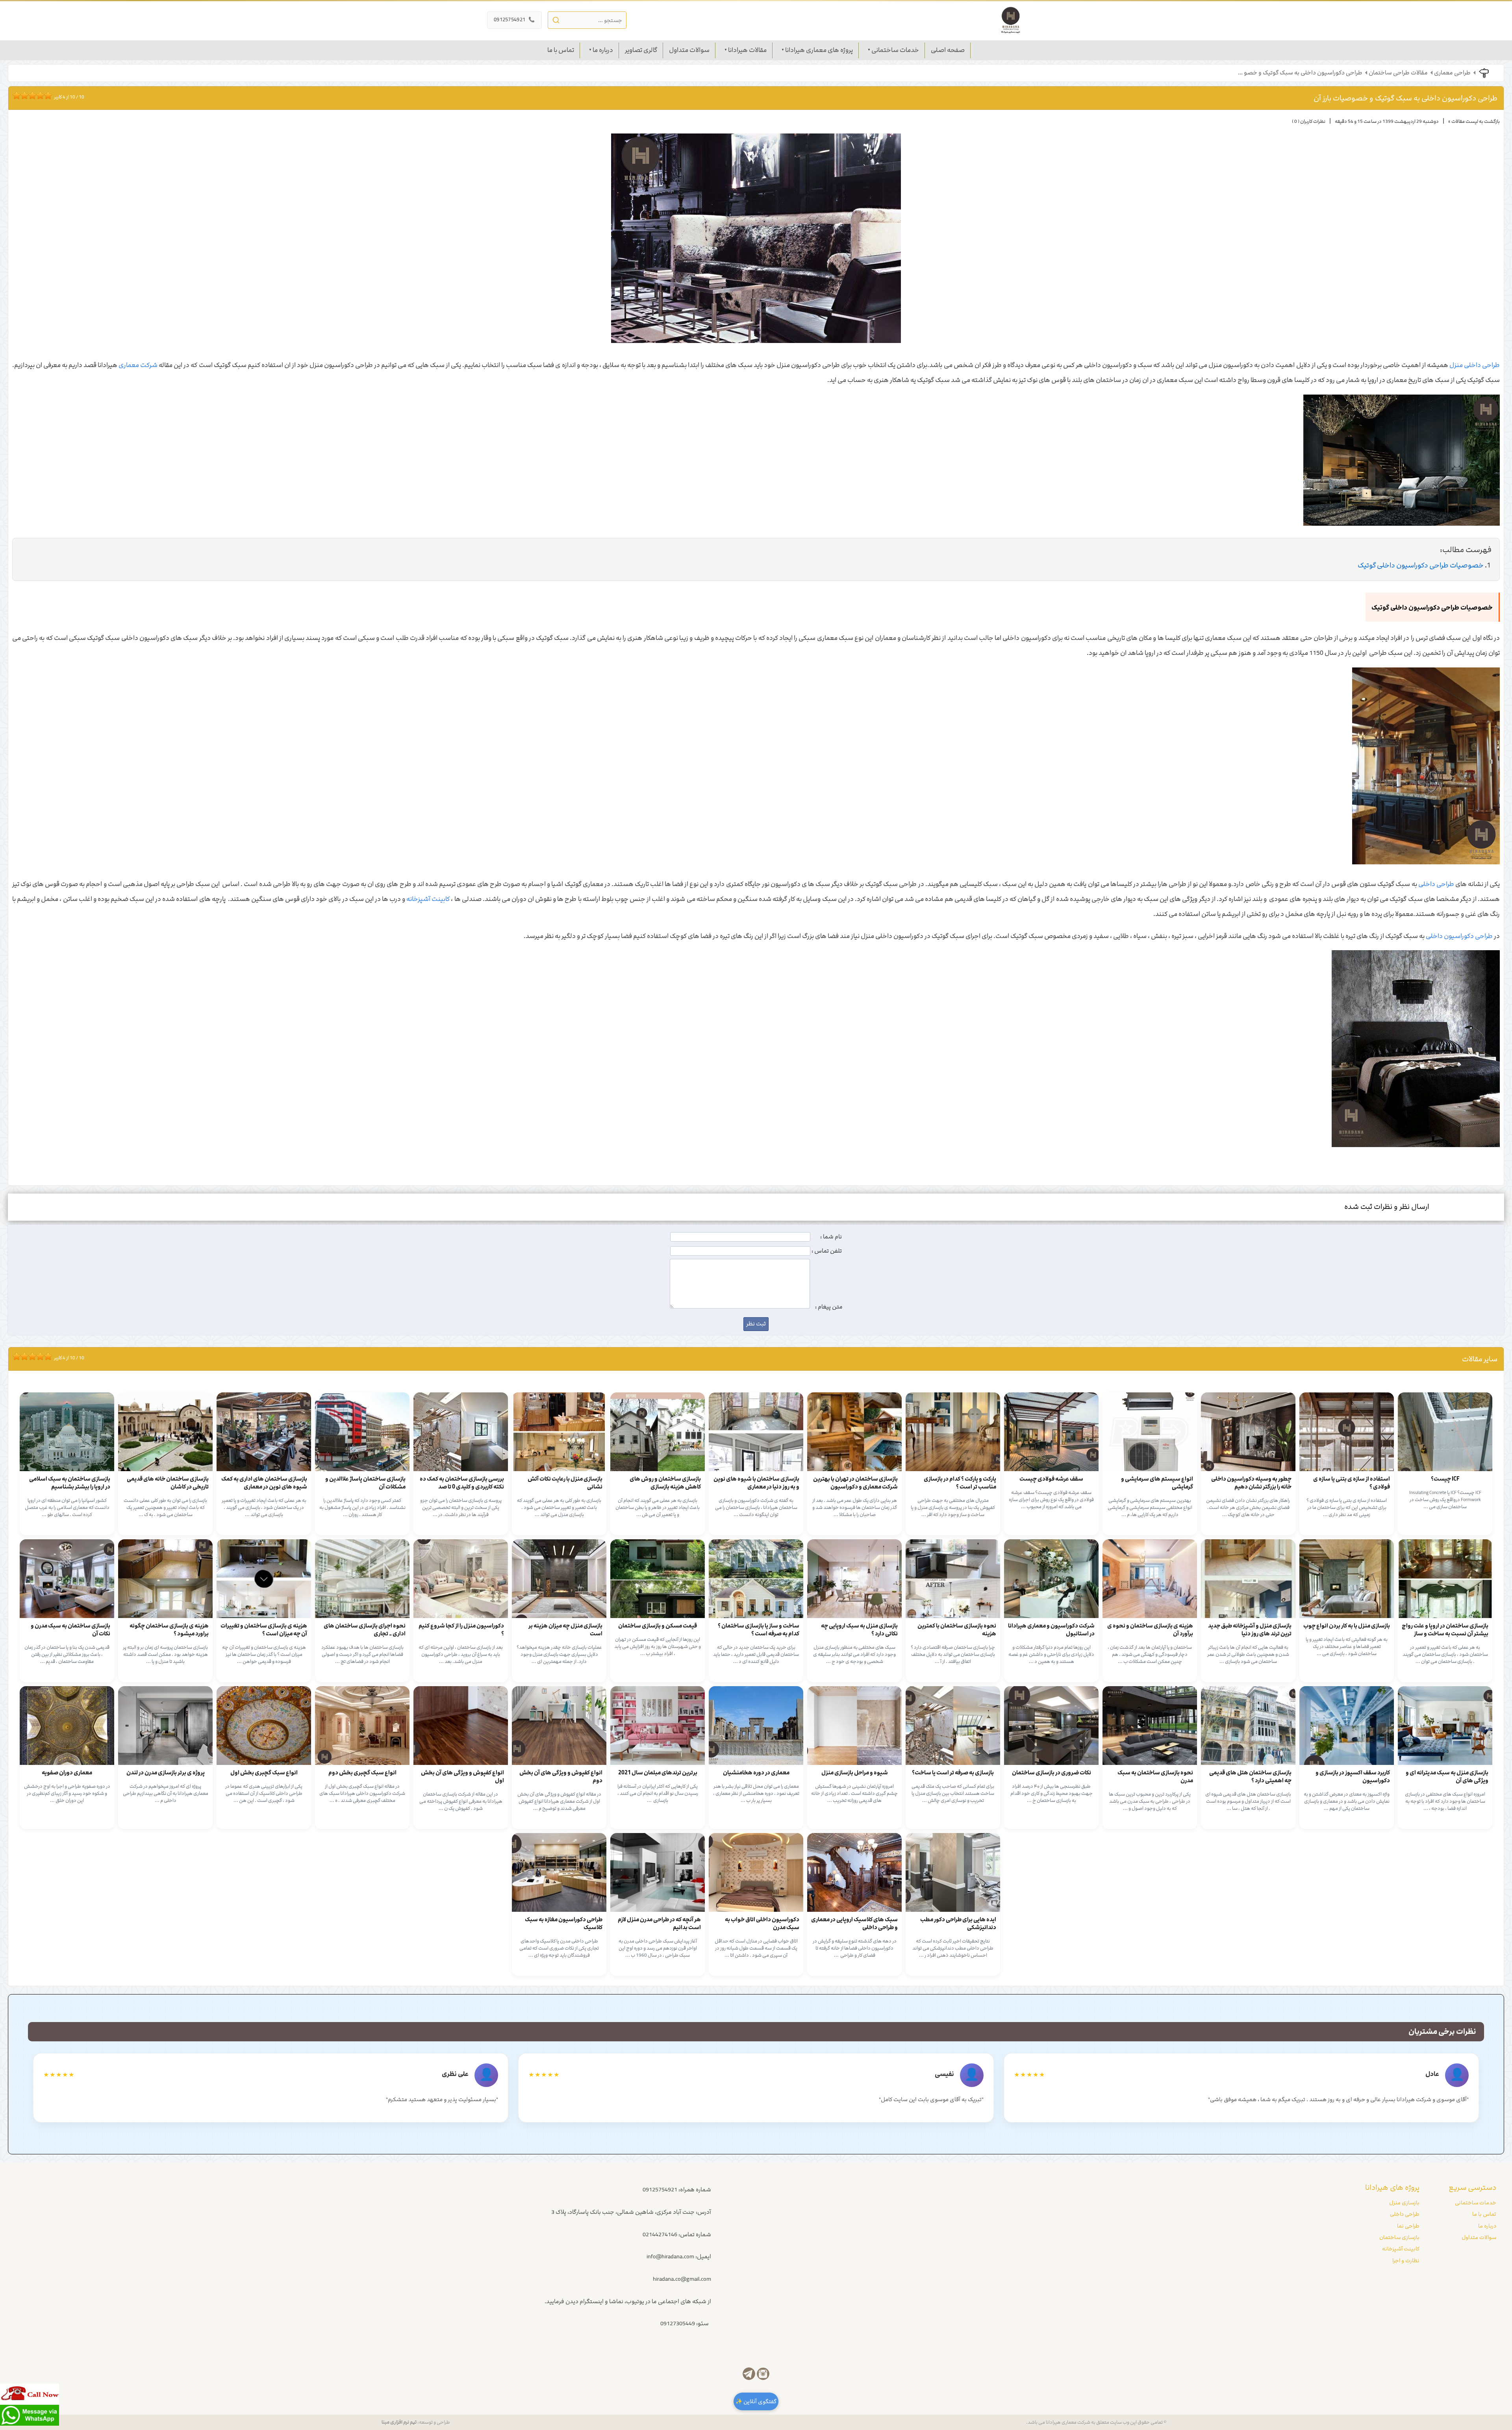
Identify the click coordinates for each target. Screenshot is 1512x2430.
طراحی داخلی (1436, 884)
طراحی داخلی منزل (1475, 365)
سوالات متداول (689, 50)
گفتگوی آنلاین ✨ (756, 2401)
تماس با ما (561, 50)
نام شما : (831, 1237)
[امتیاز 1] (15, 95)
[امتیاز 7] (38, 95)
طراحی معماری (1452, 73)
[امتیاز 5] (30, 95)
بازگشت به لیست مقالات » (1474, 121)
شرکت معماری (138, 365)
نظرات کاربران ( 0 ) (1309, 121)
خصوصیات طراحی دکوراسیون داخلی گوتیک (1421, 565)
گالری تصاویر (641, 50)
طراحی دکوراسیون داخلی (1459, 936)
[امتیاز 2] (19, 95)
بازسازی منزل (1404, 2203)
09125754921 (514, 20)
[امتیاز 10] (50, 95)
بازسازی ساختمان (1399, 2237)
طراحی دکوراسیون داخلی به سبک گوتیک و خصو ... (1300, 73)
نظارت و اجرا (1406, 2261)
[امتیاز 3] (22, 95)
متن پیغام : (829, 1307)
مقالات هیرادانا (747, 50)
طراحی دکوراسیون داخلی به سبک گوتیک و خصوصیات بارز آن (1405, 98)
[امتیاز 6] (34, 95)
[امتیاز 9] (46, 95)
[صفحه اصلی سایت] (1011, 20)
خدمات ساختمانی (895, 50)
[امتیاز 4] (26, 95)
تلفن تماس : (827, 1251)
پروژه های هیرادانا (1392, 2187)
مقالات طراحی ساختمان (1398, 73)
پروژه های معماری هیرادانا (819, 50)
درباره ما (603, 50)
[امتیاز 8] (42, 95)
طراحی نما (1408, 2226)
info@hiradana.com (670, 2257)
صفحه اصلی (948, 50)
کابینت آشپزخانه (428, 899)
